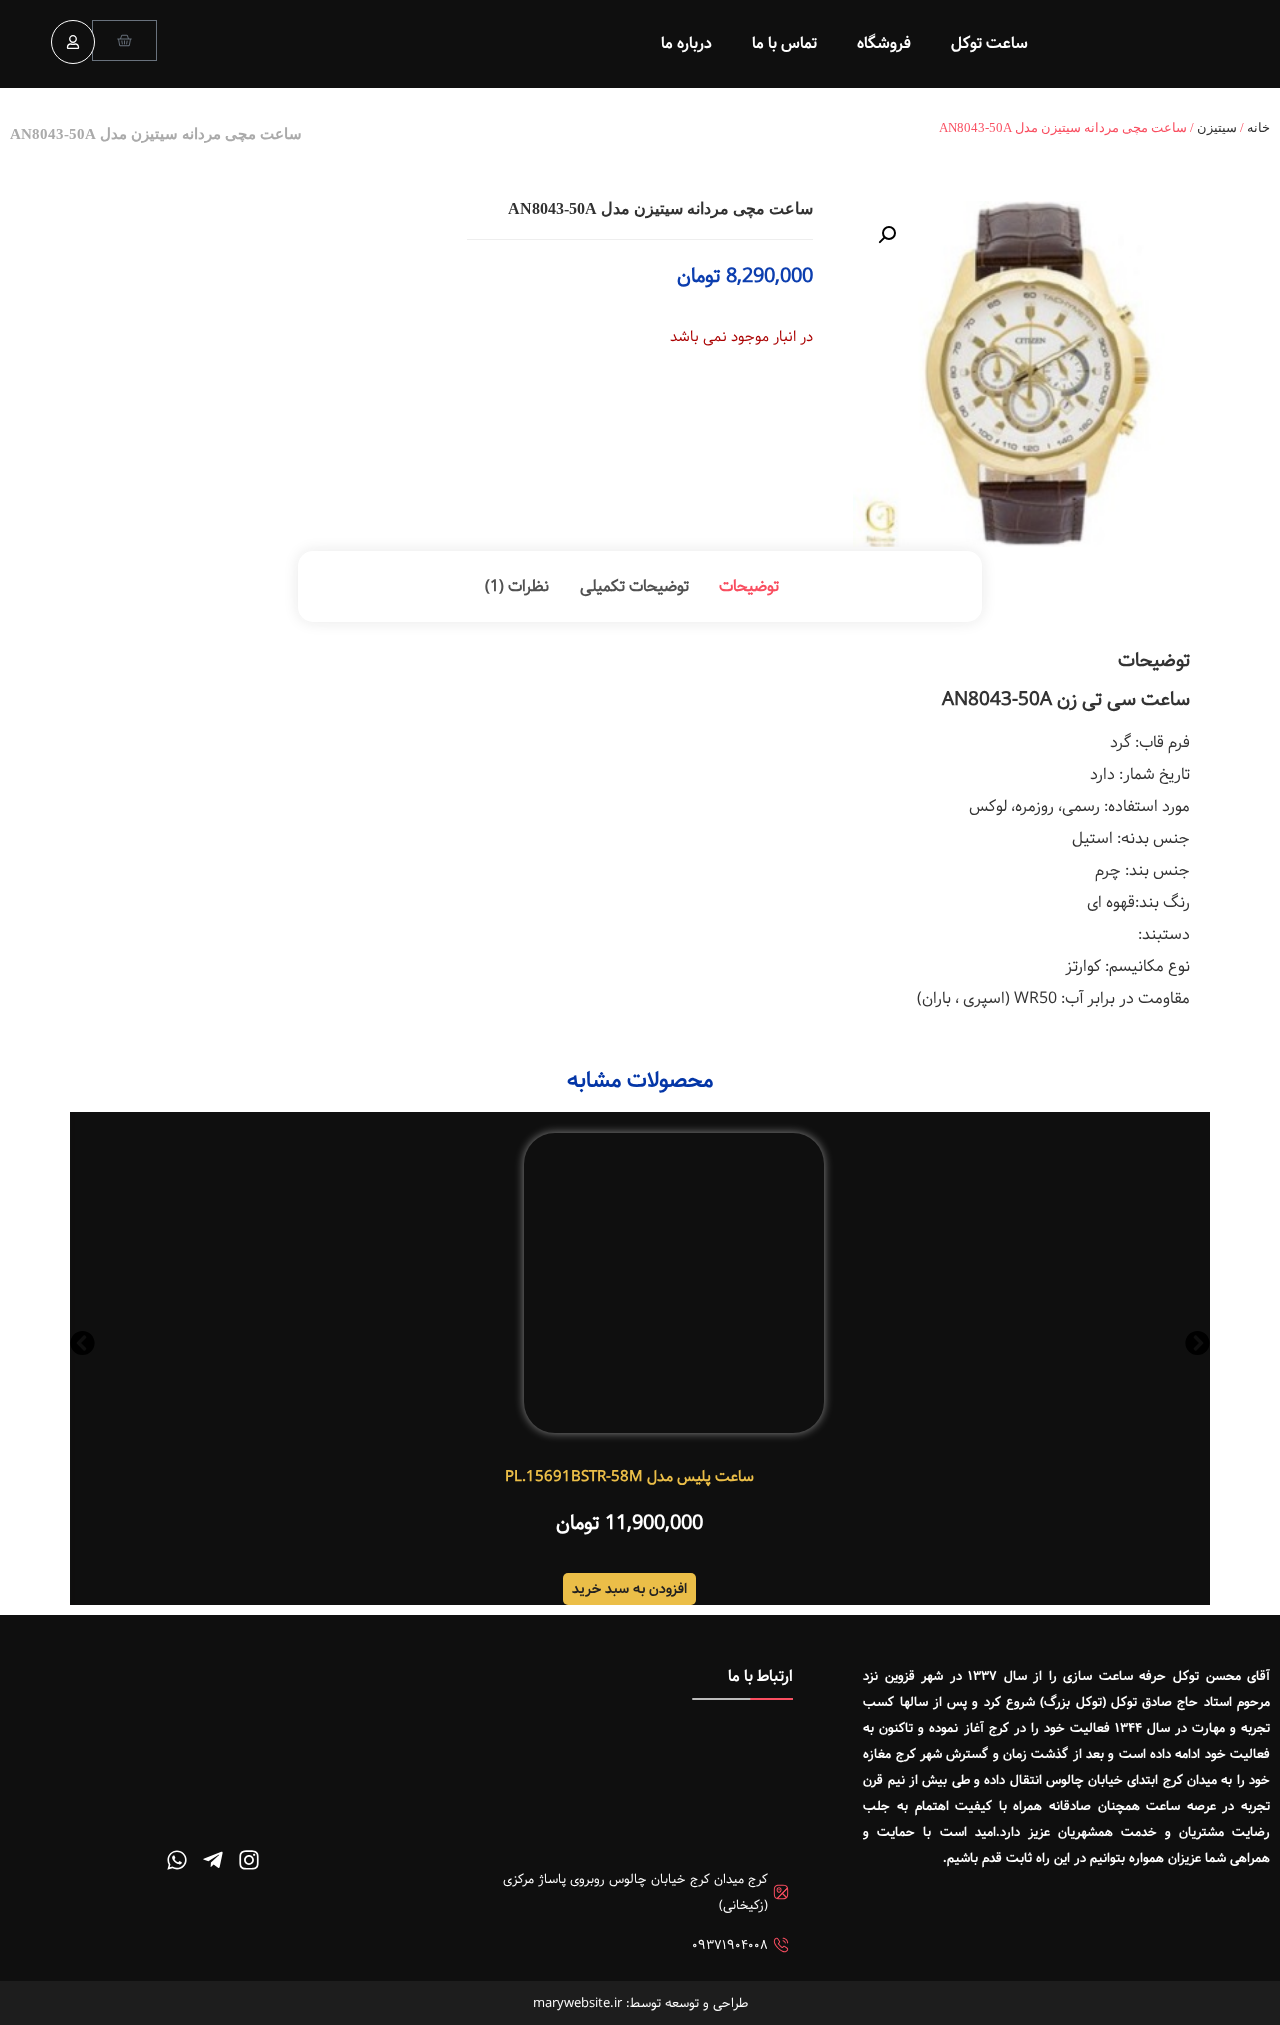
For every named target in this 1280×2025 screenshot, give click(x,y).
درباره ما (686, 43)
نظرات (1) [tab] (517, 586)
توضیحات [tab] (749, 586)
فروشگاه (884, 43)
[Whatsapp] (177, 1860)
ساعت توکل (989, 43)
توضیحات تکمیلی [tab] (634, 586)
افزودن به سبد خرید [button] (629, 1589)
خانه (1258, 127)
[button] (887, 235)
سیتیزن (1217, 127)
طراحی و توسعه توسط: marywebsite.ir (640, 2003)
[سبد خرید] (124, 40)
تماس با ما (784, 43)
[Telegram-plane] (213, 1860)
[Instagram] (249, 1860)
